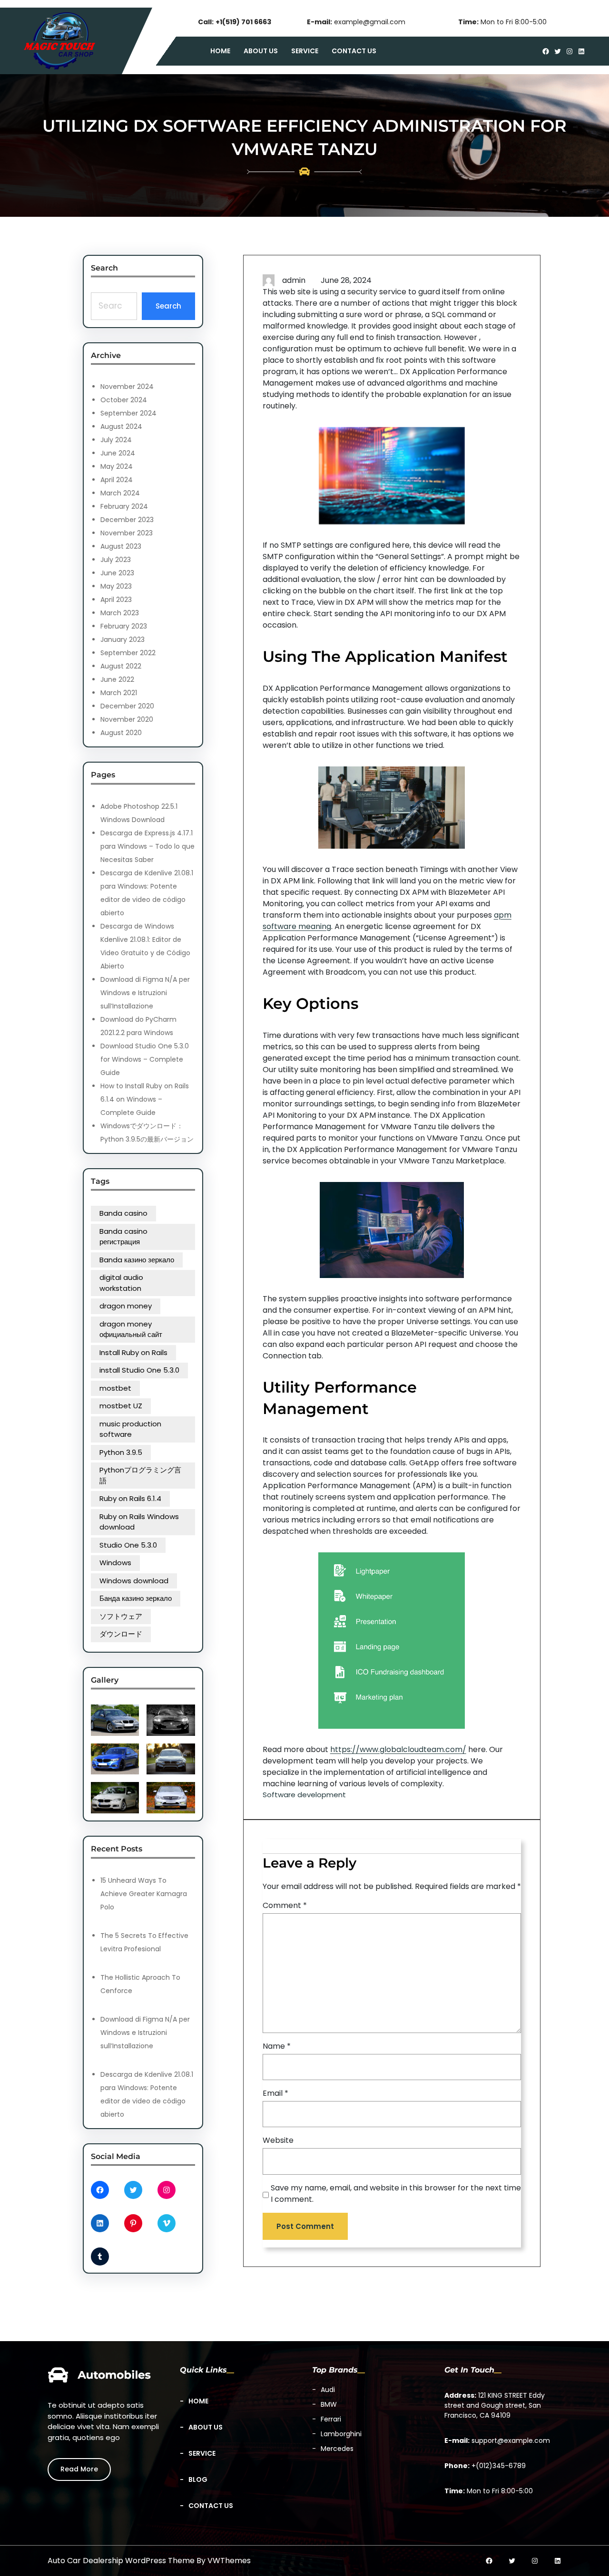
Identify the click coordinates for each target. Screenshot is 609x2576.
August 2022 (121, 666)
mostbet (115, 1388)
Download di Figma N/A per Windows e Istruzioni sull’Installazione (145, 993)
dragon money (126, 1306)
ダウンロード (121, 1634)
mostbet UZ (121, 1406)
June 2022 (117, 679)
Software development (304, 1795)
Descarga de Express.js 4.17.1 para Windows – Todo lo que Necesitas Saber (147, 846)
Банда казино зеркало (136, 1598)
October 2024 (124, 400)
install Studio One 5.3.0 (139, 1370)
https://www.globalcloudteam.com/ (398, 1749)
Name (277, 2046)
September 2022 (128, 653)
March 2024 (120, 493)
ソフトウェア (121, 1616)
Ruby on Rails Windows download (139, 1522)
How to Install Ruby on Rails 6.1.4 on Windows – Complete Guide (145, 1099)
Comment (285, 1905)
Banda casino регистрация (123, 1237)
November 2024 (127, 387)
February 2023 (124, 626)
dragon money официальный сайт (131, 1329)
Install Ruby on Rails (133, 1352)
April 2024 (117, 480)
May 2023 (116, 586)
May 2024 (117, 466)
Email (275, 2093)
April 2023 (116, 600)
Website (278, 2140)
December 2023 (127, 520)
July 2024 (116, 440)
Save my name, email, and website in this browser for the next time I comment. (396, 2193)
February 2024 (124, 506)
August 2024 (121, 426)
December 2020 (127, 706)
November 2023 (127, 533)
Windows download (134, 1581)
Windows (115, 1563)
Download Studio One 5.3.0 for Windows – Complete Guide (145, 1059)
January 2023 (123, 639)
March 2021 (119, 693)
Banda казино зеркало (137, 1260)
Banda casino (123, 1213)
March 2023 (120, 613)
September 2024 (128, 413)
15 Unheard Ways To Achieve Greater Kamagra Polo (144, 1894)
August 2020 (121, 733)
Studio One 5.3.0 (128, 1545)
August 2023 (121, 546)
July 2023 (116, 560)
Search (168, 306)
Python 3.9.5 (121, 1452)
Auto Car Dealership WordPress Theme (121, 2561)
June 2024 (118, 453)
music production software (130, 1429)
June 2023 (117, 573)
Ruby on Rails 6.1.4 (130, 1498)
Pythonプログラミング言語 (140, 1475)
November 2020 (127, 719)
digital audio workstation (121, 1283)
